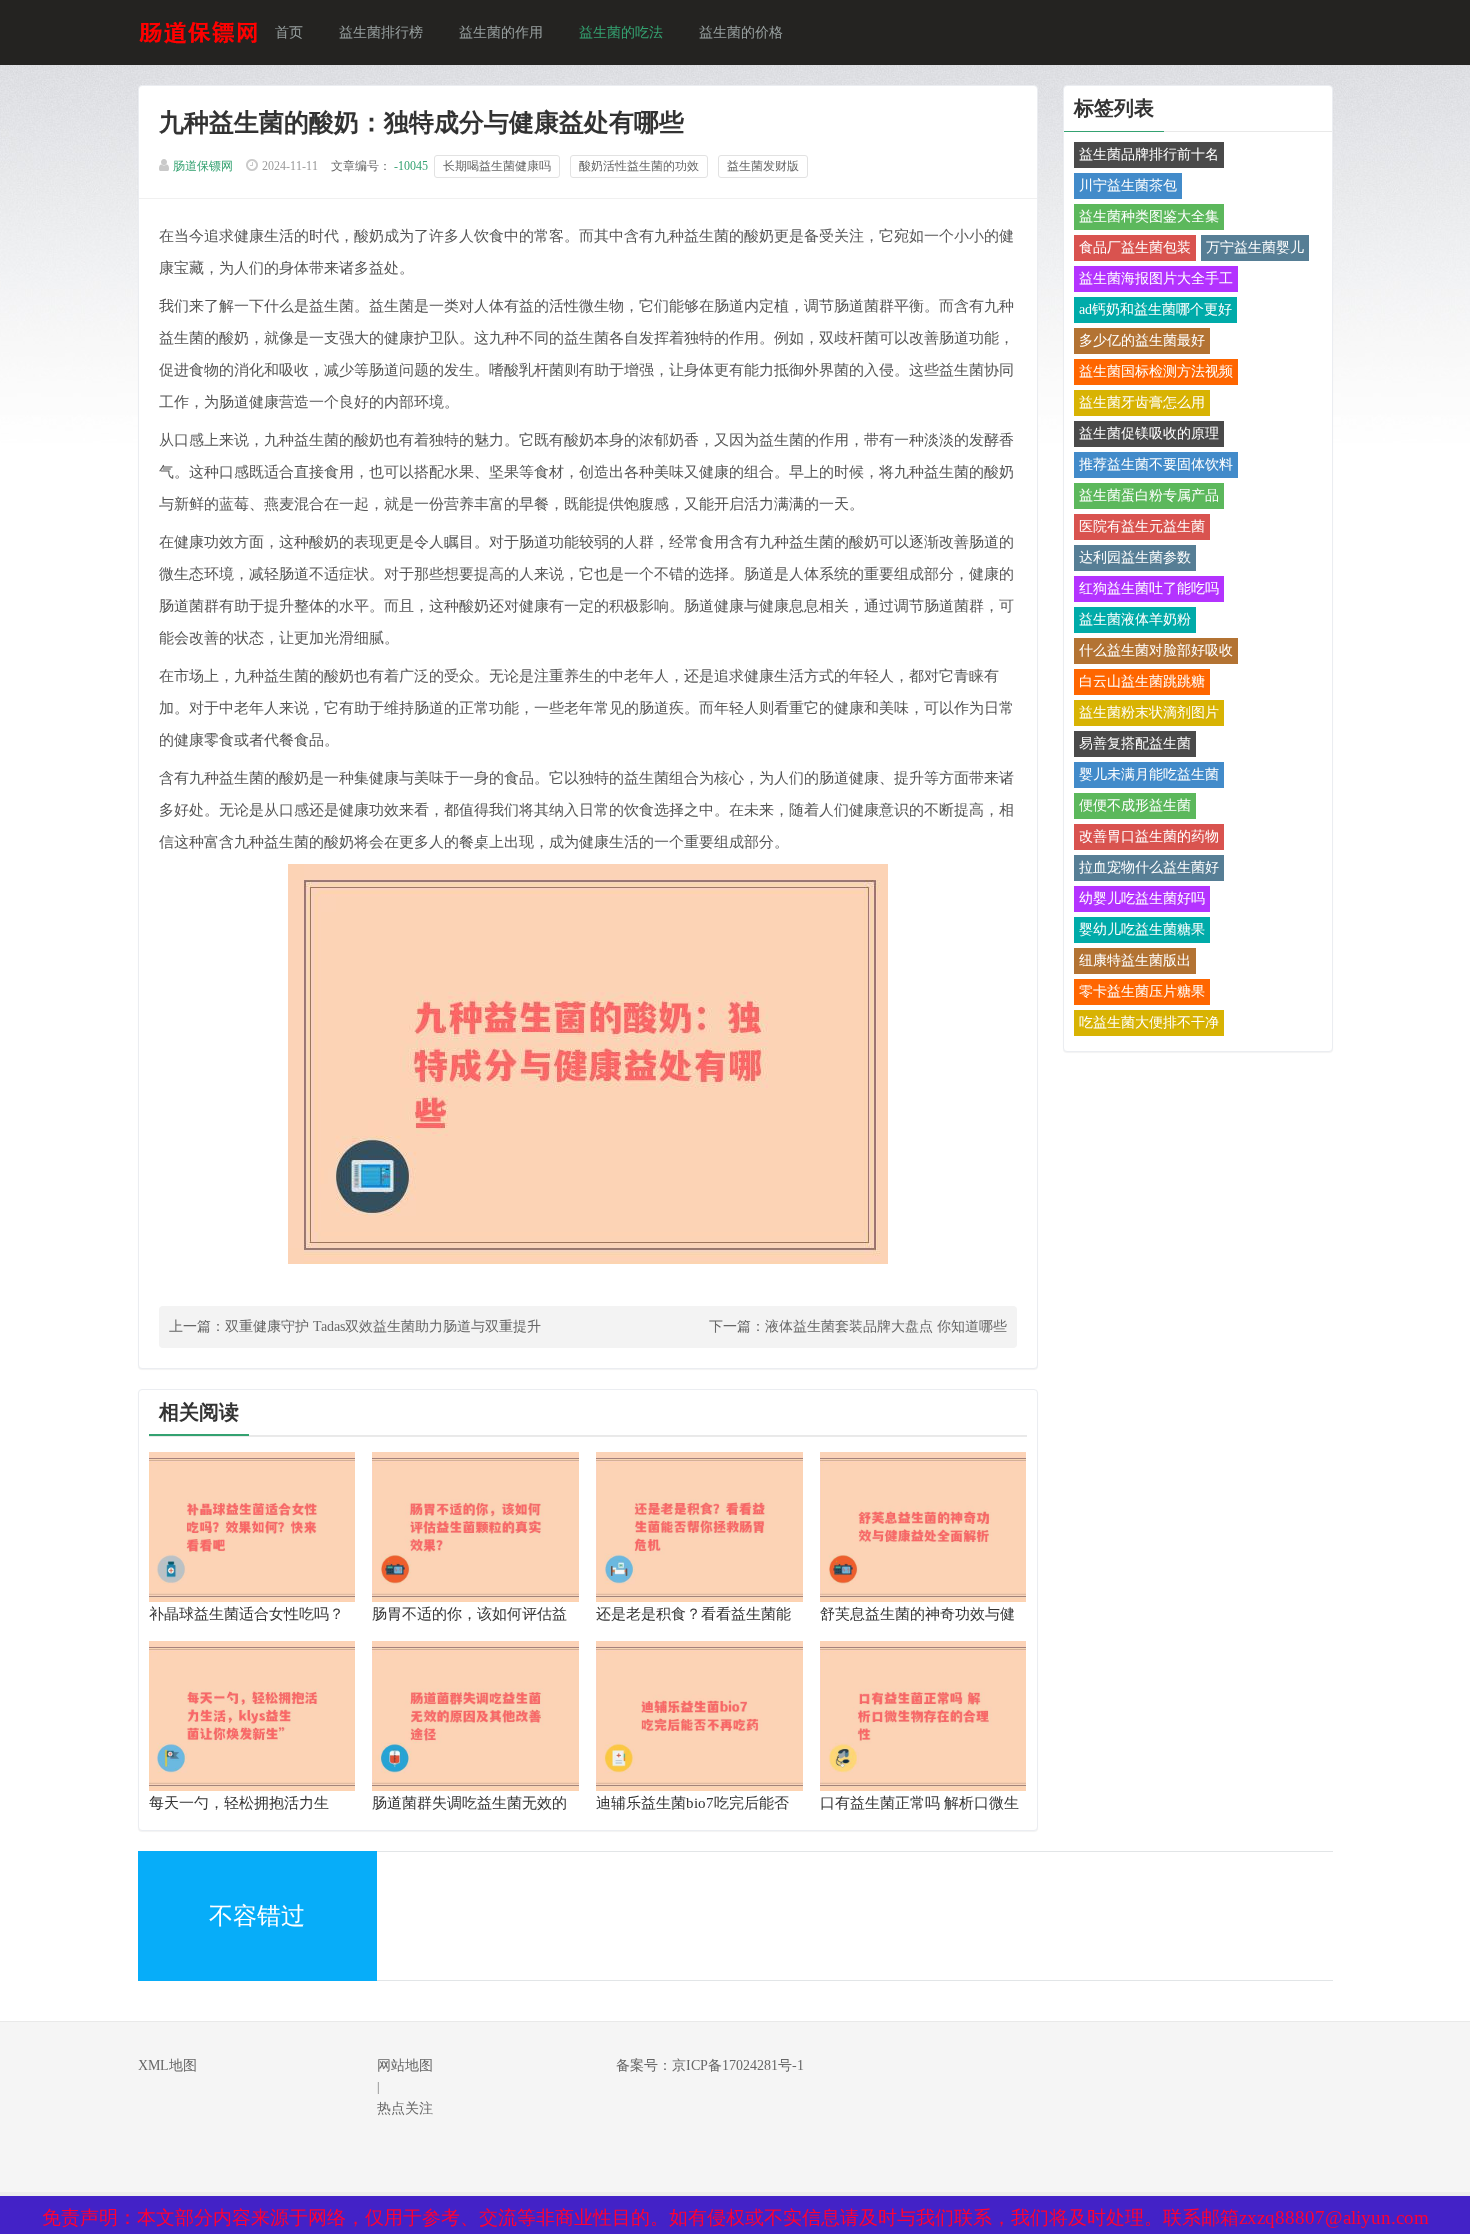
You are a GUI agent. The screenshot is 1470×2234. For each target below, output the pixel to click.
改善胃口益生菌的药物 (1149, 836)
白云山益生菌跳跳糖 (1142, 681)
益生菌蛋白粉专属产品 (1149, 495)
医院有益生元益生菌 (1142, 526)
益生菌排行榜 (381, 32)
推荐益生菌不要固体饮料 (1156, 464)
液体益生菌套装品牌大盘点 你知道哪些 (886, 1326)
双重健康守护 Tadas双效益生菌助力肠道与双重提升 (383, 1326)
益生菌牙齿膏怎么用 (1142, 402)
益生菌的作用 (501, 32)
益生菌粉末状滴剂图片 (1149, 712)
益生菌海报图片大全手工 (1156, 278)
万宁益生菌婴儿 (1255, 247)
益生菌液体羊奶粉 (1135, 619)
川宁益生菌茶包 (1128, 185)
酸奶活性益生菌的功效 (639, 166)
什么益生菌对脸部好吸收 (1156, 650)
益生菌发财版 (763, 166)
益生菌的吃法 (621, 32)
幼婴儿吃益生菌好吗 (1142, 898)
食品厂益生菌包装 (1135, 247)
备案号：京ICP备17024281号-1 (710, 2065)
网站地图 (405, 2065)
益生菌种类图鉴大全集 (1149, 216)
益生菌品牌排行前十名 (1149, 154)
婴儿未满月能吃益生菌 (1149, 774)
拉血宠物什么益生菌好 (1149, 867)
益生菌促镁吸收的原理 (1149, 433)
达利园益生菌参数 (1135, 557)
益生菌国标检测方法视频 (1156, 371)
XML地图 (167, 2065)
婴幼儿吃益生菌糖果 (1142, 929)
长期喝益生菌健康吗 (497, 166)
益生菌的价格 (741, 32)
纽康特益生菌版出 (1135, 960)
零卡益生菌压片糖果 (1142, 991)
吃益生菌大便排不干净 (1149, 1022)
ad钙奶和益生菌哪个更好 (1155, 309)
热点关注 (405, 2108)
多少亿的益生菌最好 (1142, 340)
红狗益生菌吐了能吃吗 (1149, 588)
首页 (289, 32)
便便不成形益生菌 (1135, 805)
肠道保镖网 (203, 166)
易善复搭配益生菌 (1135, 743)
